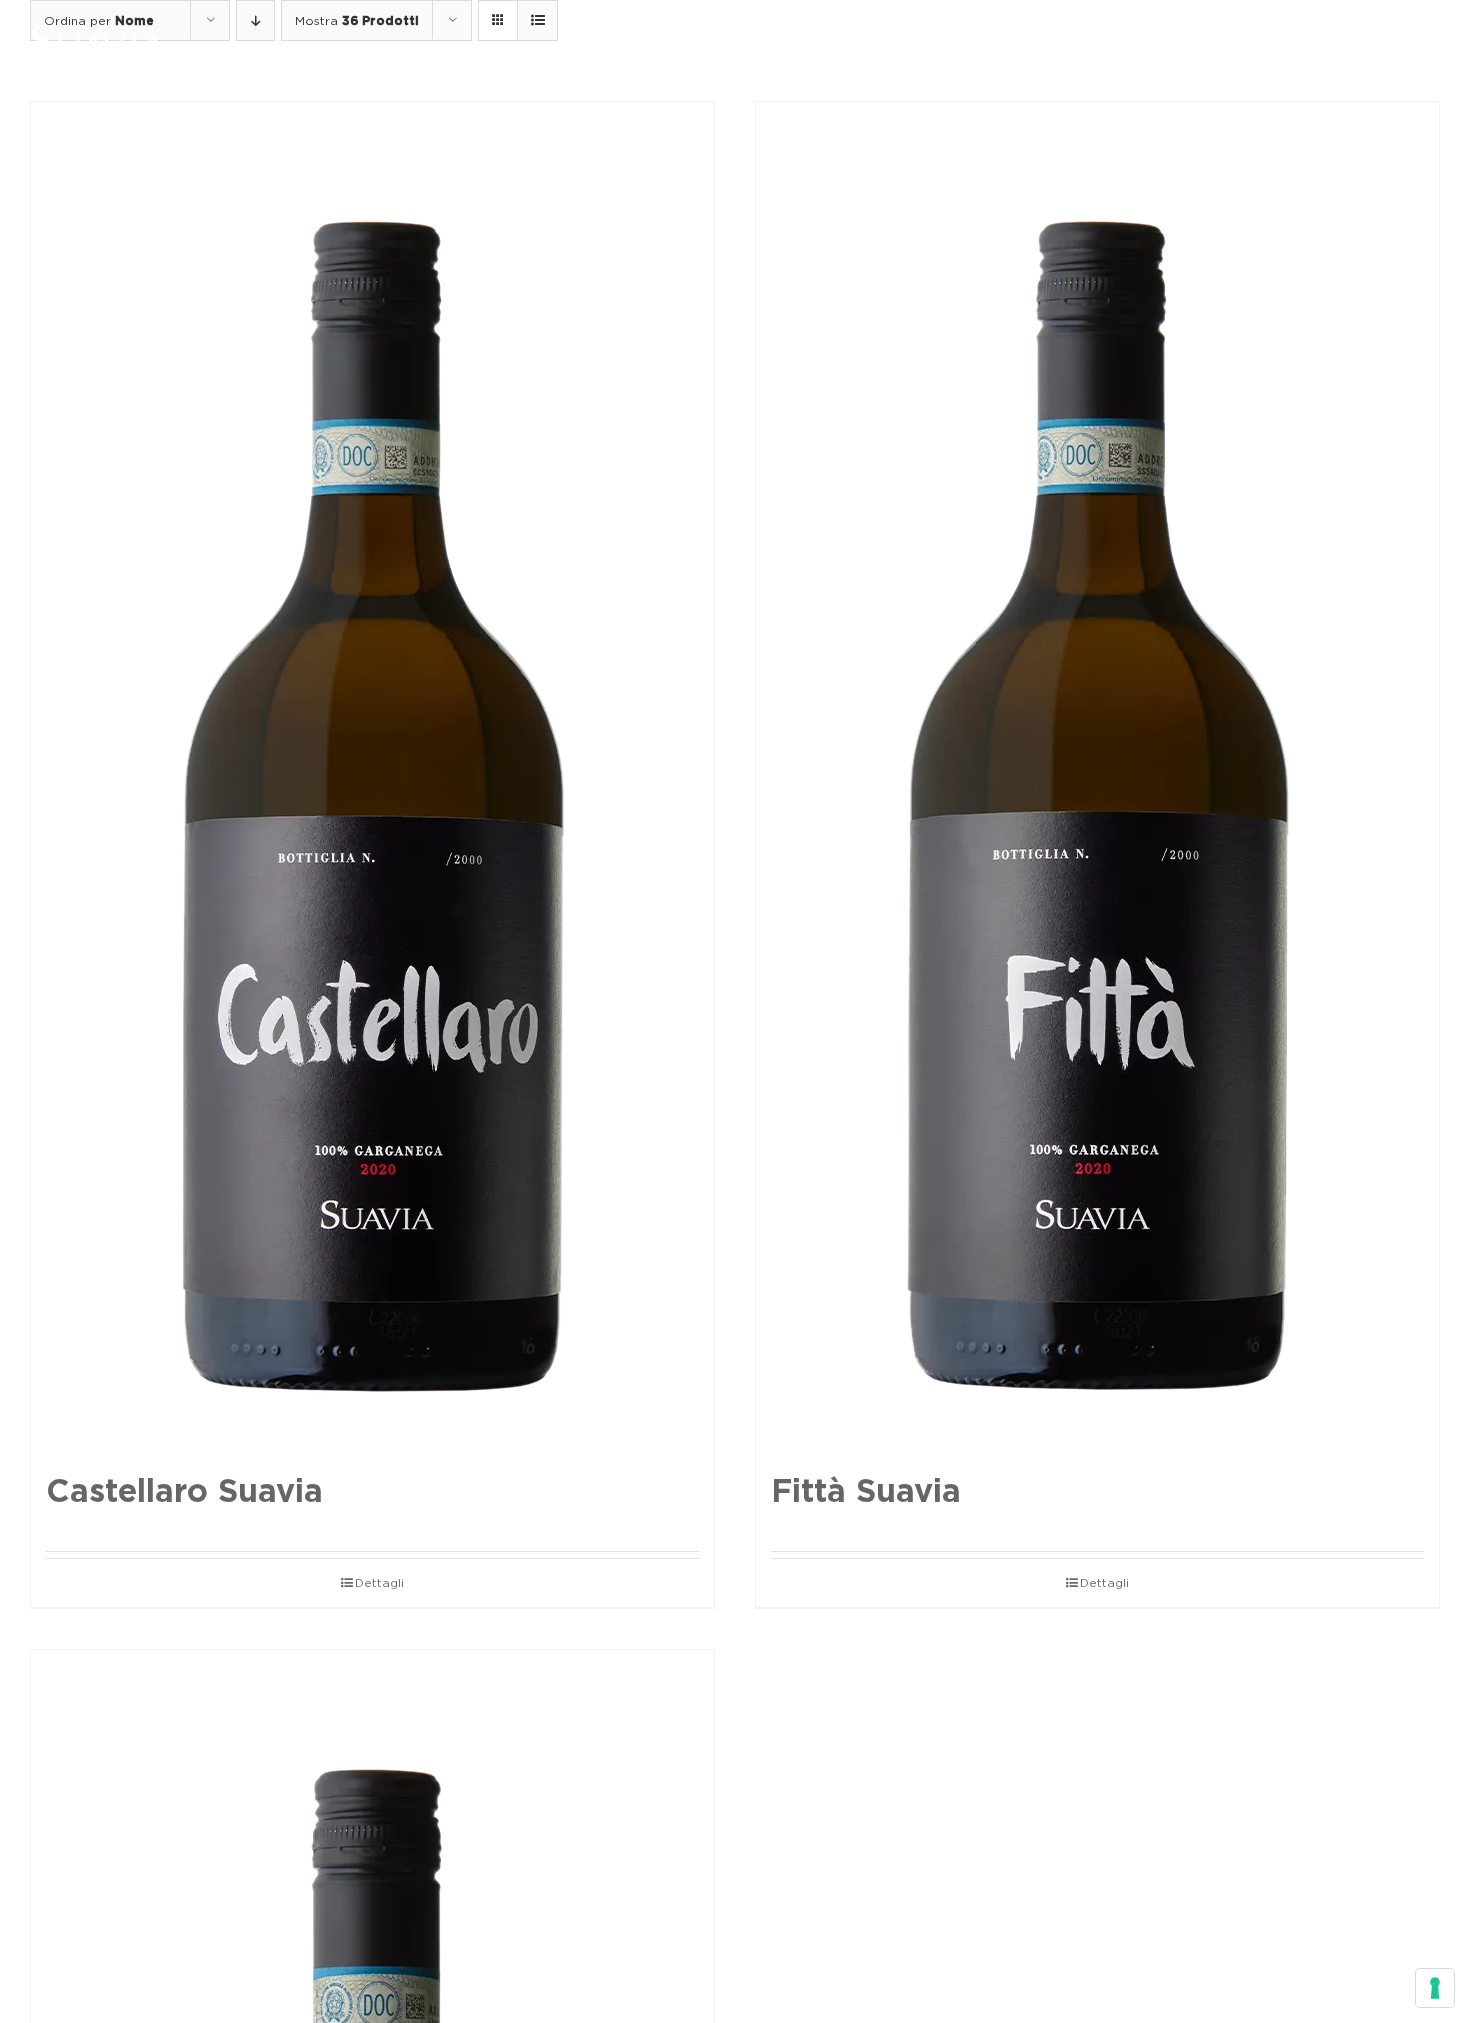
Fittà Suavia (866, 1490)
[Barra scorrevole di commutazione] (1379, 42)
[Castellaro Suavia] (372, 777)
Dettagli (379, 1582)
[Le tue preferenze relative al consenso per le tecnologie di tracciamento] (1435, 1988)
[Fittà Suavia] (1097, 777)
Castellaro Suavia (184, 1490)
